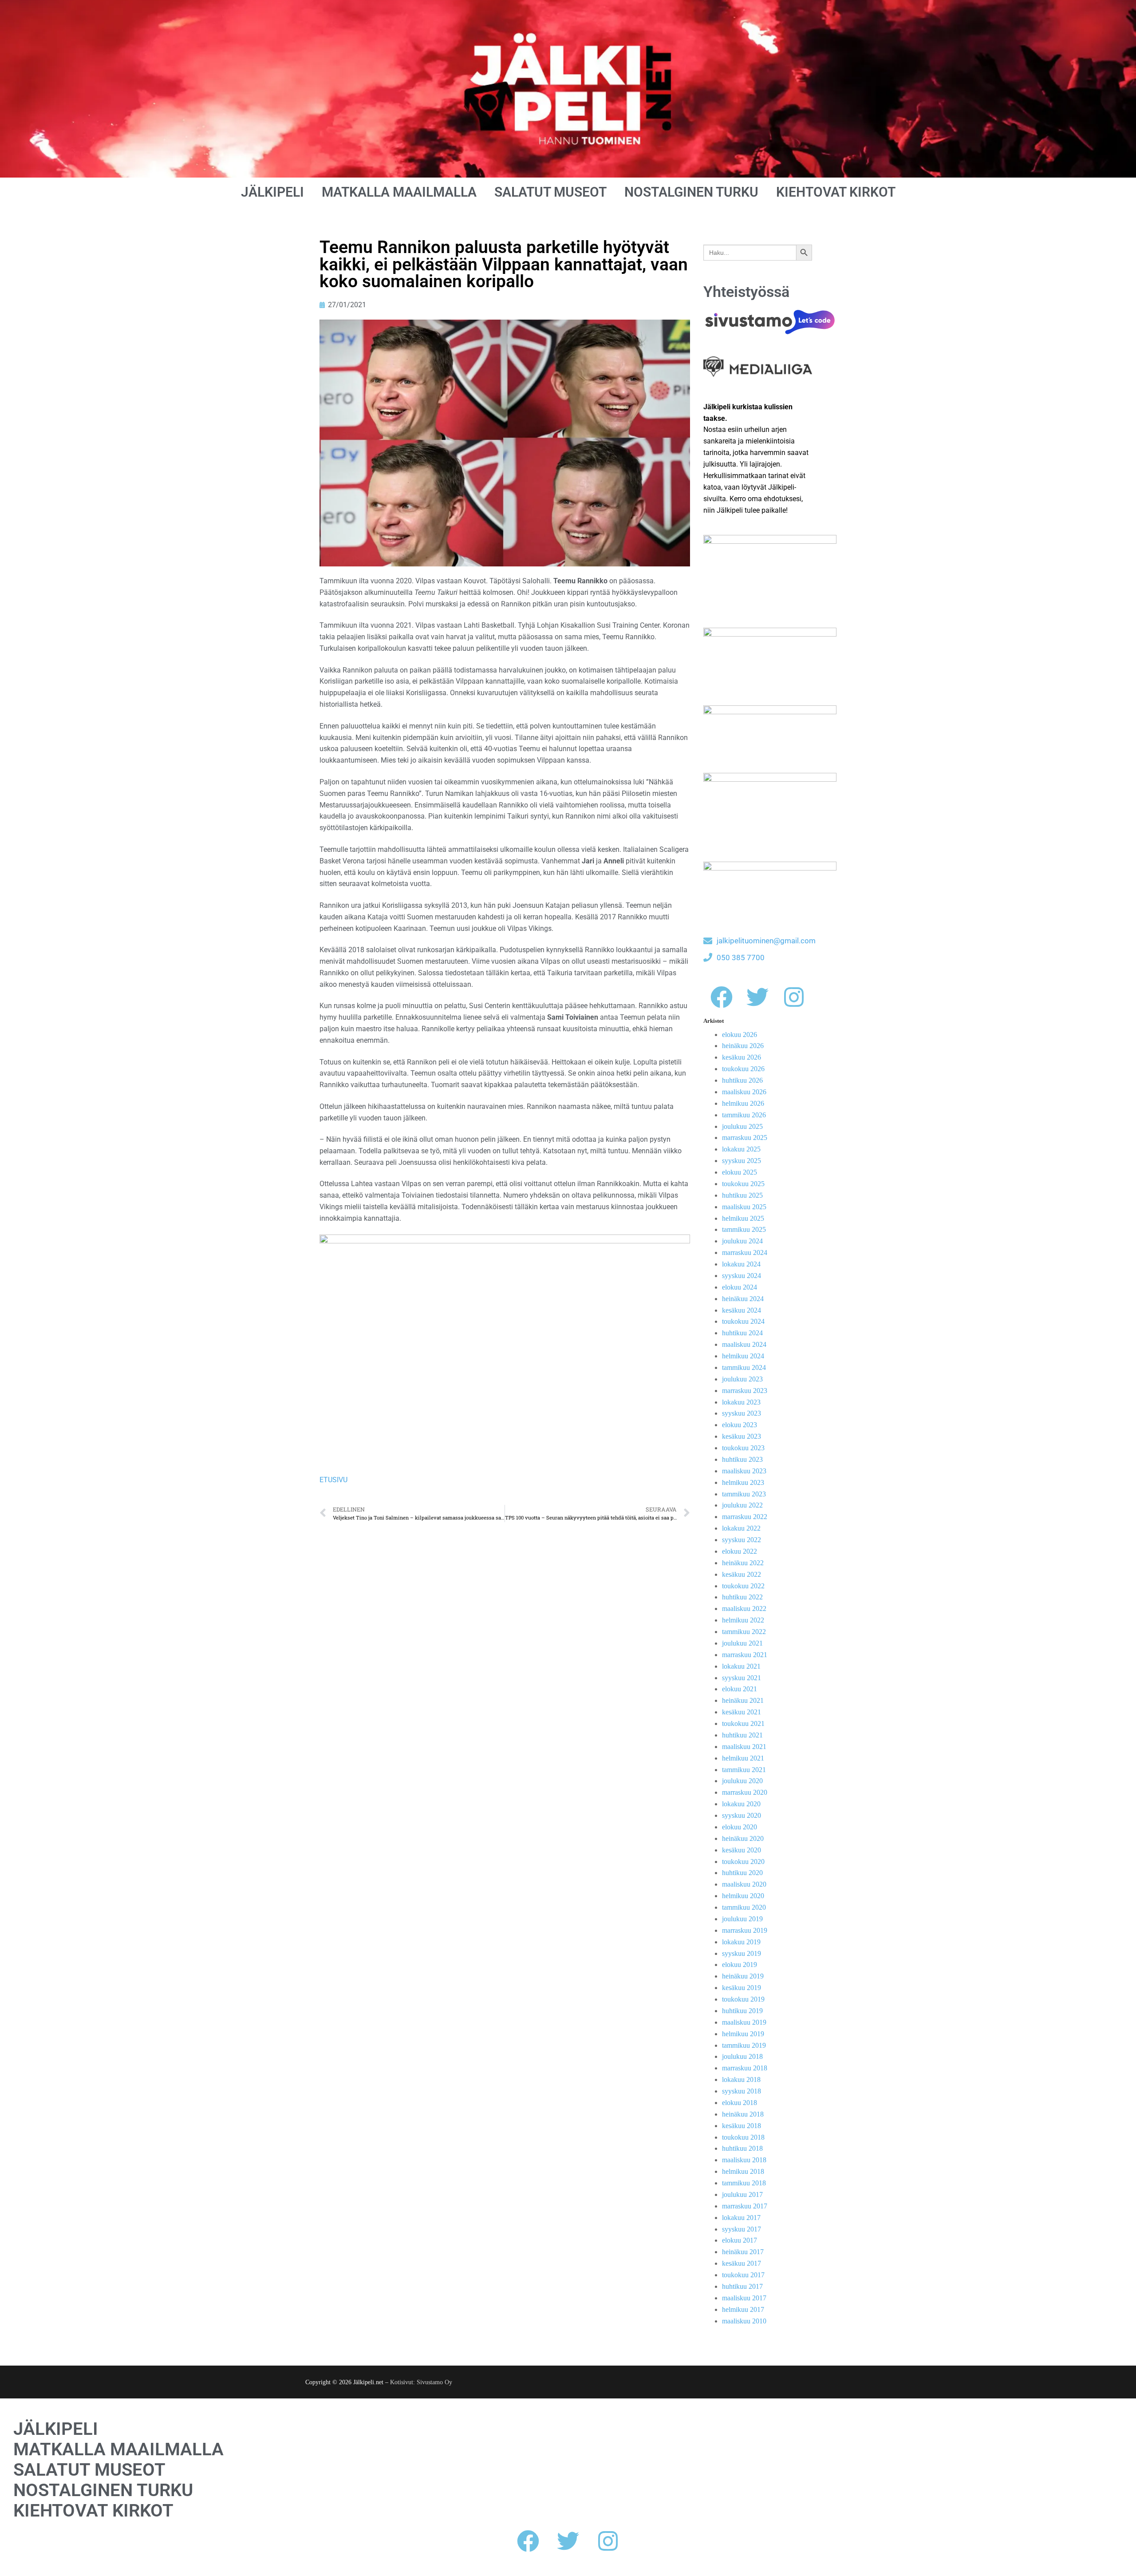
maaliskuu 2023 (744, 1471)
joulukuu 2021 (742, 1643)
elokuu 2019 (740, 1965)
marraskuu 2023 (745, 1391)
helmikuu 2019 (743, 2034)
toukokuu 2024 (743, 1321)
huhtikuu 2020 (742, 1873)
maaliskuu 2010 (744, 2321)
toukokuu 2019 (743, 1999)
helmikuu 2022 (743, 1620)
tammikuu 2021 (744, 1770)
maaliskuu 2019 (744, 2022)
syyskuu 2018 (742, 2091)
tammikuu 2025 (744, 1229)
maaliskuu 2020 (744, 1884)
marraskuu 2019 (745, 1930)
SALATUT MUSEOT (550, 192)
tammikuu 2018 (744, 2183)
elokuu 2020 (740, 1827)
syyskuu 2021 (742, 1678)
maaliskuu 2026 (744, 1092)
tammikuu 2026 (744, 1115)
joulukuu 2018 (742, 2056)
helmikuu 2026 (743, 1103)
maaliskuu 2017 (744, 2298)
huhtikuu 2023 (742, 1459)
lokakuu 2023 (741, 1402)
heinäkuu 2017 (743, 2252)
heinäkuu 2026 (743, 1046)
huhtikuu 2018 (742, 2148)
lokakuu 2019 (741, 1942)
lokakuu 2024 (741, 1264)
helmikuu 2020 (743, 1896)
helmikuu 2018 (743, 2171)
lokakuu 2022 (741, 1528)
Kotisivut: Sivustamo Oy (421, 2382)
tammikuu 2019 (744, 2045)
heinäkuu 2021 (743, 1700)
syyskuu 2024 (742, 1276)
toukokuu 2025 (743, 1184)
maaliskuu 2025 (744, 1207)
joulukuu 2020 (742, 1781)
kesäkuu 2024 (742, 1310)
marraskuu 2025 (745, 1138)
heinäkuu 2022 (743, 1563)
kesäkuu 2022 (742, 1574)
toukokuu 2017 (743, 2275)
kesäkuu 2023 (742, 1436)
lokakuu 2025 (741, 1149)
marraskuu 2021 (745, 1655)
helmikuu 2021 (743, 1758)
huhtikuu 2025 (742, 1195)
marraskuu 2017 (745, 2206)
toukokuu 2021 (743, 1723)
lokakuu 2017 (741, 2218)
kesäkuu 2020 (742, 1850)
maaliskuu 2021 (744, 1747)
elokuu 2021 (740, 1689)
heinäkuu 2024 (743, 1299)
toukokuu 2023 (743, 1448)
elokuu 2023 (740, 1425)
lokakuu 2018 (741, 2079)
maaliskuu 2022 (744, 1609)
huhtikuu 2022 (742, 1597)
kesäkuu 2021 (742, 1712)
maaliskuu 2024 (744, 1344)
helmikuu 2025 (743, 1218)
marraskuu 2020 (745, 1792)
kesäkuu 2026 (742, 1057)
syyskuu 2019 (742, 1953)
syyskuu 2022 (742, 1540)
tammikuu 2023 (744, 1494)
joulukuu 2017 (742, 2194)
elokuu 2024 (740, 1287)
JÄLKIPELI (272, 192)
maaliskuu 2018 (744, 2160)
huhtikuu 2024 (742, 1333)
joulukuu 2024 (742, 1241)
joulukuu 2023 (742, 1379)
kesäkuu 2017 (742, 2263)
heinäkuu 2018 (743, 2114)
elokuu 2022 (740, 1551)
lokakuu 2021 (741, 1666)
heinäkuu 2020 (743, 1838)
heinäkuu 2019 (743, 1976)
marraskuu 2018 (745, 2068)
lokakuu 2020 (741, 1804)
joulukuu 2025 (742, 1126)
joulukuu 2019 (742, 1919)
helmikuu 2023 (743, 1482)
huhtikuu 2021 (742, 1735)
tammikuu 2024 (744, 1367)
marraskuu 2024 (745, 1252)
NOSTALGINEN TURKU (691, 192)
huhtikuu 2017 (742, 2286)
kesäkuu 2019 (742, 1988)
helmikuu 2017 (743, 2309)
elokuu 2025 (740, 1172)
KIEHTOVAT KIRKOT (836, 192)
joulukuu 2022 (742, 1505)
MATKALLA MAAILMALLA (399, 192)
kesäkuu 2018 (742, 2126)
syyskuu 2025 (742, 1161)
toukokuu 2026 (743, 1069)
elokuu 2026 (740, 1035)
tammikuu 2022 (744, 1632)
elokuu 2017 (740, 2240)
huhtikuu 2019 (742, 2011)
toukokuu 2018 (743, 2137)
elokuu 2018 (740, 2103)
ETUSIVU (333, 1480)
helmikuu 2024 (743, 1356)
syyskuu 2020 (742, 1815)
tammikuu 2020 (744, 1907)
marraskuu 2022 (745, 1517)
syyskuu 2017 (742, 2229)
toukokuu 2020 (743, 1862)
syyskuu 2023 (742, 1413)
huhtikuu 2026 (742, 1080)
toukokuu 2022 (743, 1586)
